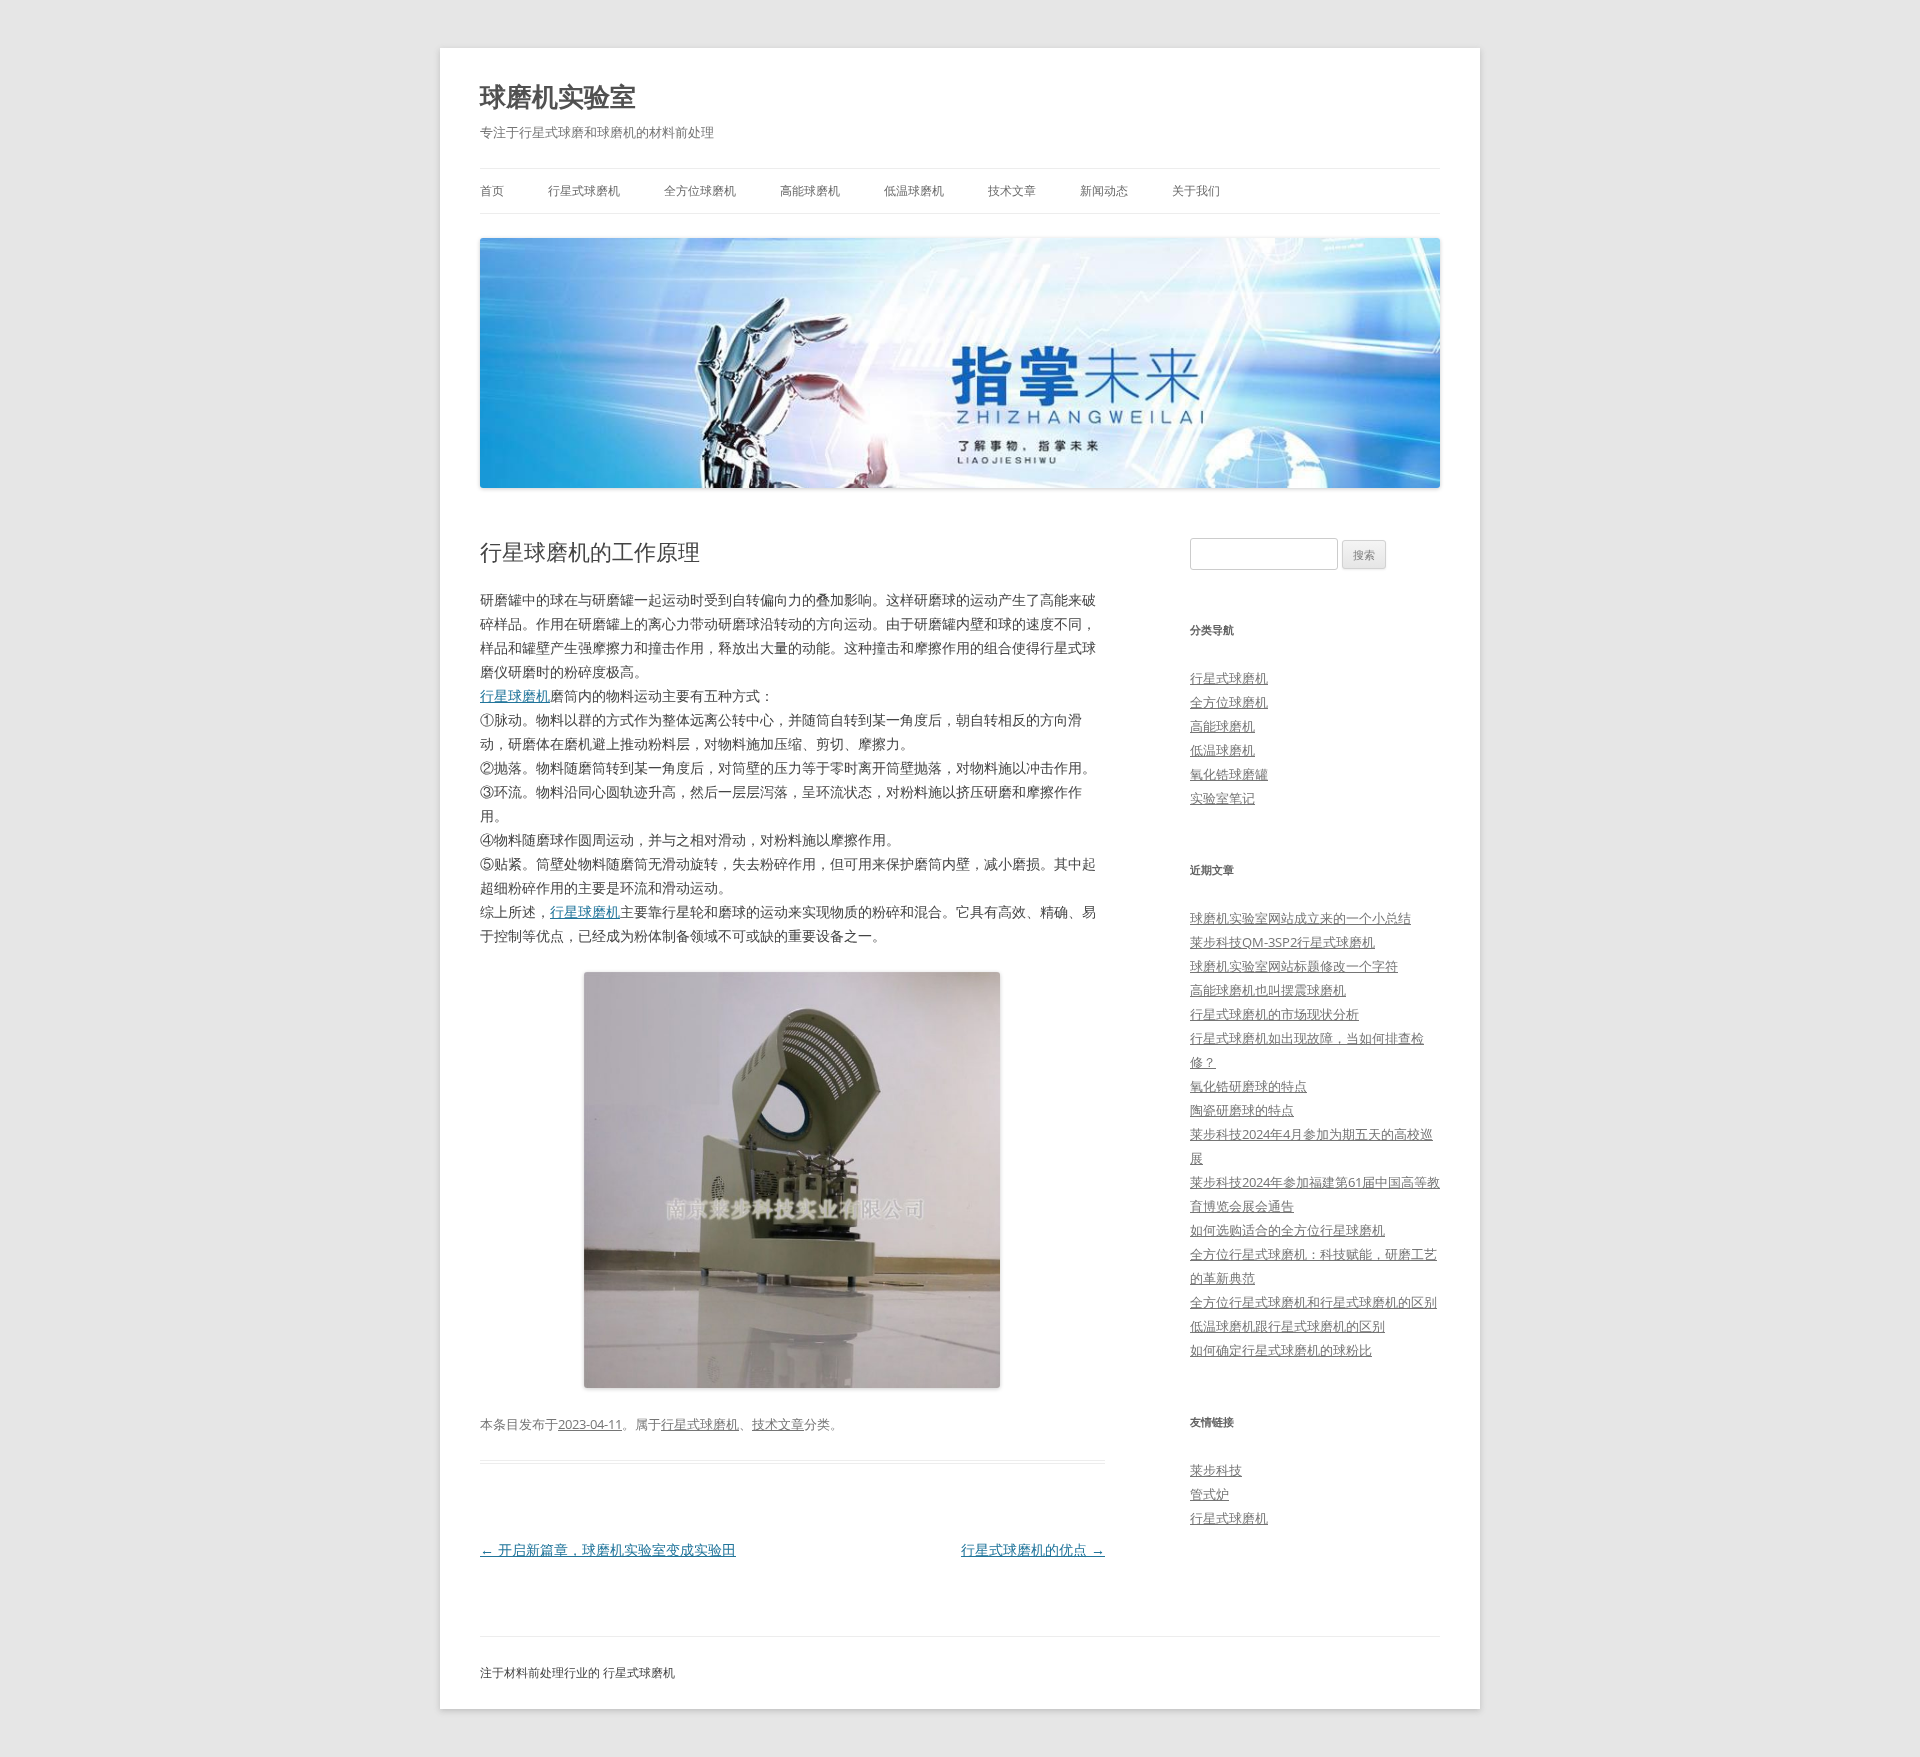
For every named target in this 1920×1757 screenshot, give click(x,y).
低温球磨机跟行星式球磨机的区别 (1287, 1326)
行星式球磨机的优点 (1033, 1549)
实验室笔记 (1222, 798)
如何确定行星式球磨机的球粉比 (1281, 1350)
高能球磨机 (810, 190)
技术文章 (1012, 190)
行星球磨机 (515, 695)
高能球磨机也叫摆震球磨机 (1268, 990)
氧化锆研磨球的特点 (1248, 1086)
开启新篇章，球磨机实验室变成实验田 (608, 1549)
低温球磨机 (914, 190)
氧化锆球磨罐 (1229, 774)
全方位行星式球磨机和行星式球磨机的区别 (1313, 1302)
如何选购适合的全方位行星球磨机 (1287, 1230)
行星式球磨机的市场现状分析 (1274, 1014)
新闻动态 (1104, 190)
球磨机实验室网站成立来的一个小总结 (1300, 918)
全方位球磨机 (700, 190)
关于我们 (1196, 190)
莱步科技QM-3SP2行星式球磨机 (1282, 942)
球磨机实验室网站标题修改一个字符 (1294, 966)
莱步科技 (1216, 1470)
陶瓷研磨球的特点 (1242, 1110)
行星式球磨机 (584, 190)
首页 (492, 190)
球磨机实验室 (558, 96)
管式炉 (1209, 1494)
